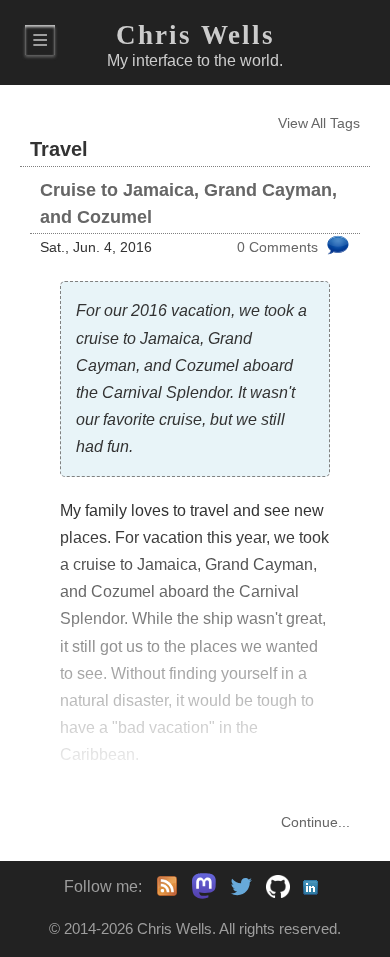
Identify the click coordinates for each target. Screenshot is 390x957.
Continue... (315, 822)
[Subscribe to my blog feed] (167, 886)
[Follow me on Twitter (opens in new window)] (241, 886)
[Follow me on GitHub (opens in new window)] (278, 886)
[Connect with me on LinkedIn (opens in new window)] (315, 886)
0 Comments (277, 247)
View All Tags (319, 123)
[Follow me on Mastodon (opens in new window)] (199, 886)
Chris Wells (195, 35)
